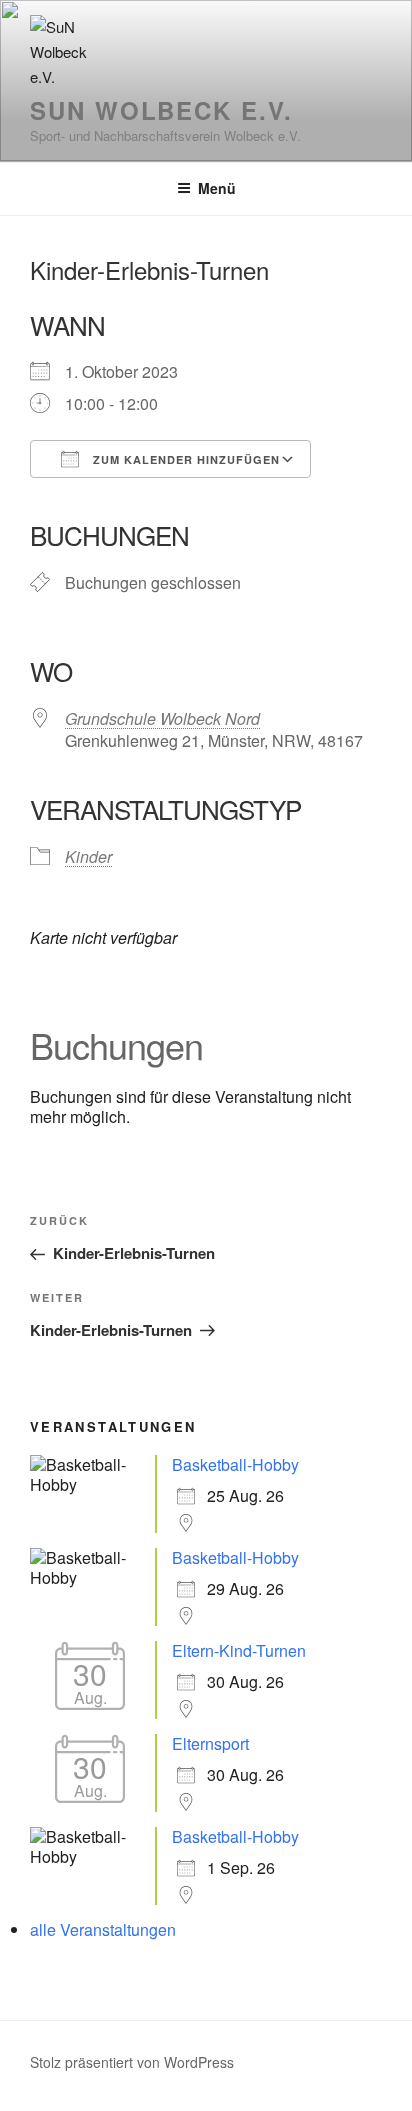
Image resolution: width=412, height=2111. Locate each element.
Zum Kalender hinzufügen (184, 459)
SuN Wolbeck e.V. (161, 110)
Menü (217, 188)
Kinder (88, 856)
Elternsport (210, 1743)
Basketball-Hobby (235, 1464)
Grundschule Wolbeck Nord (162, 718)
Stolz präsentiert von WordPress (132, 2062)
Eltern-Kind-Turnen (239, 1650)
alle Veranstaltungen (103, 1929)
